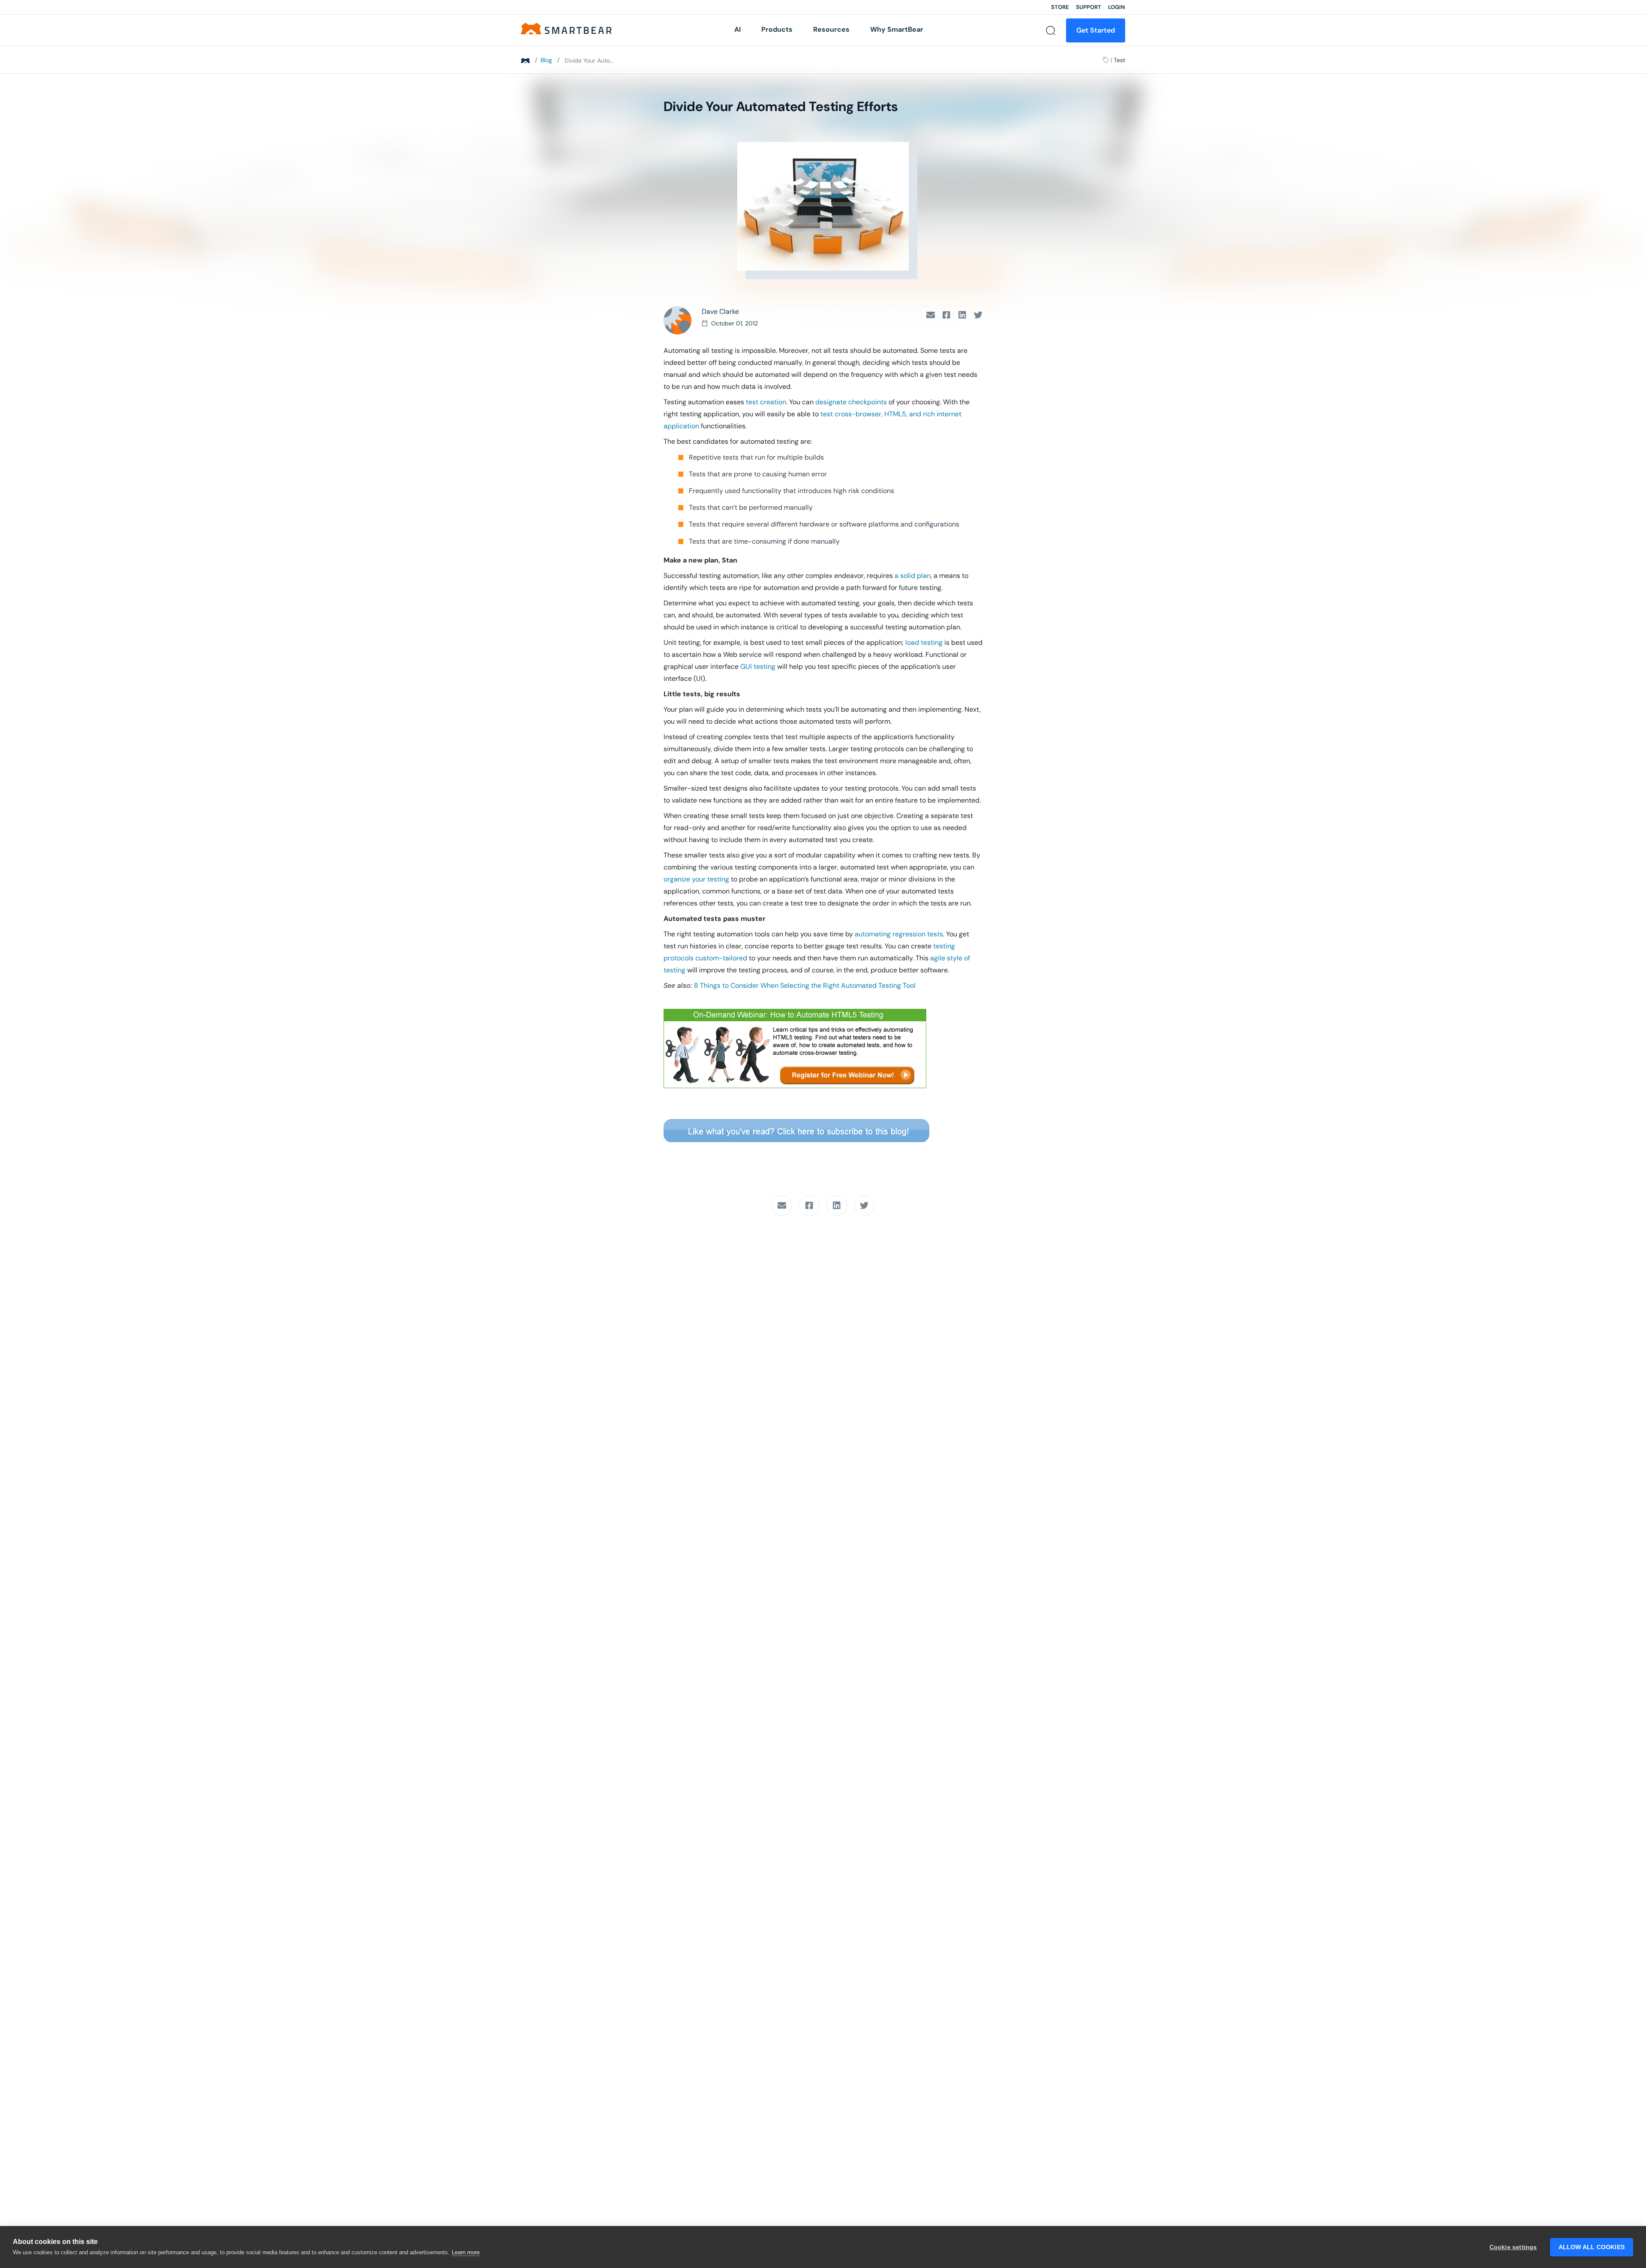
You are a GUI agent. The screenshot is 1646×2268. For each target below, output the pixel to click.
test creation (766, 402)
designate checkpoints (851, 402)
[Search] (1051, 30)
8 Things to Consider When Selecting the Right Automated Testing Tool (805, 985)
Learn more (466, 2252)
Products (777, 29)
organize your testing (696, 879)
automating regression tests (899, 934)
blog (546, 60)
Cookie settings (1513, 2247)
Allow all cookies (1592, 2247)
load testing (924, 642)
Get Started (1096, 30)
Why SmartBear (897, 29)
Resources (831, 29)
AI (737, 29)
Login (1117, 7)
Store (1060, 7)
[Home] (566, 28)
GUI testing (758, 666)
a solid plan (913, 576)
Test (1119, 60)
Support (1089, 7)
